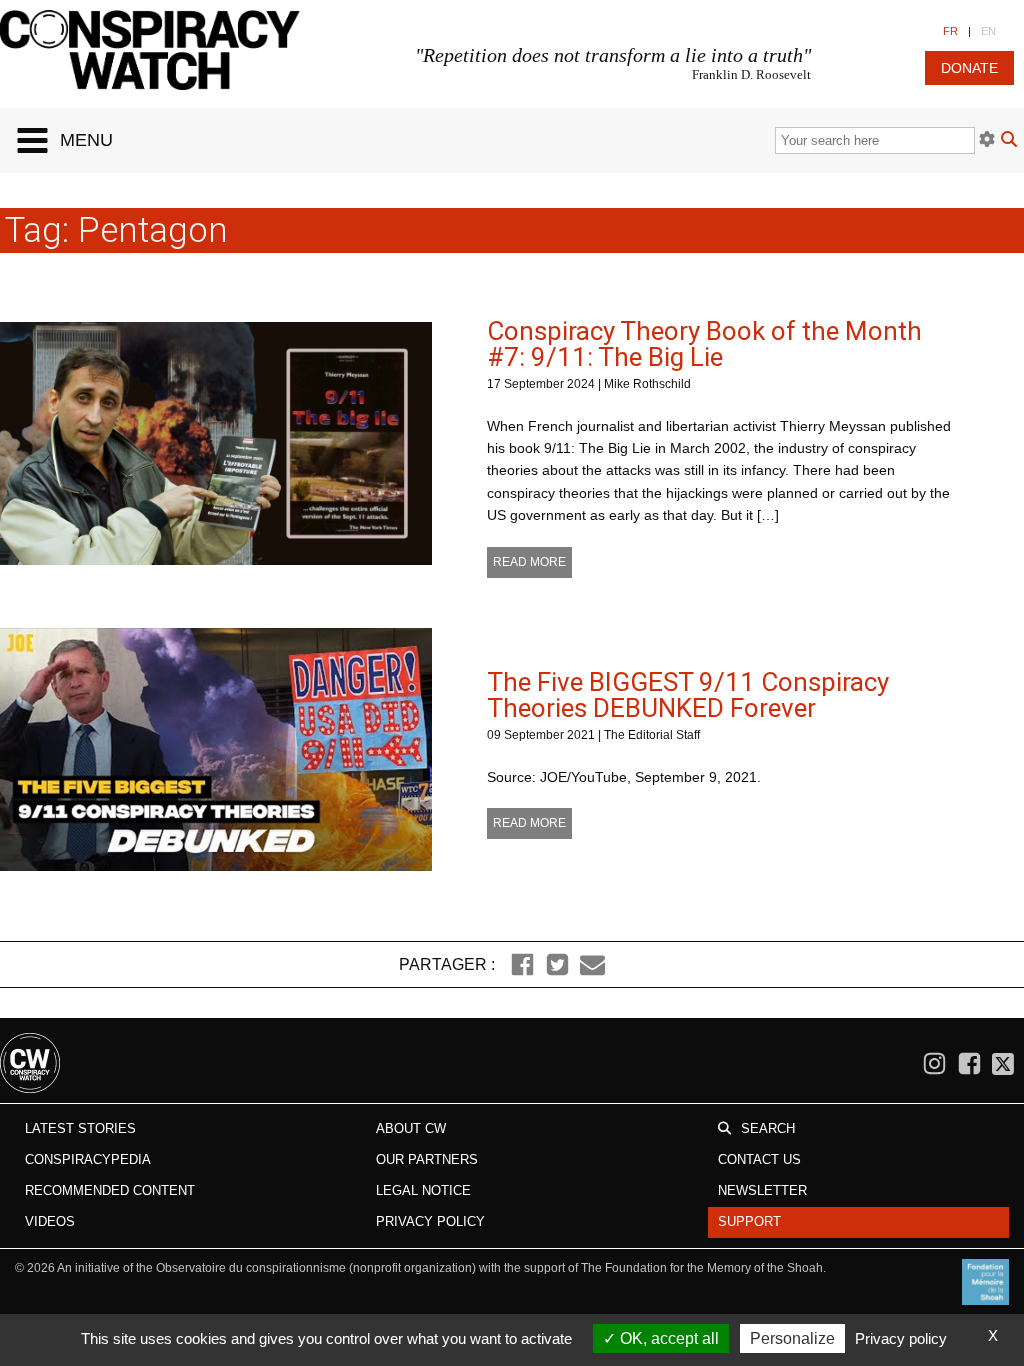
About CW (411, 1128)
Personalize (792, 1338)
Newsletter (762, 1190)
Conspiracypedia (88, 1159)
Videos (50, 1221)
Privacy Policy (430, 1221)
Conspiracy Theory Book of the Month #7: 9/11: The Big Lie (704, 344)
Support (749, 1221)
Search (768, 1128)
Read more (529, 562)
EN (988, 31)
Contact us (759, 1159)
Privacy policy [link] (901, 1338)
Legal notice (423, 1190)
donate (969, 68)
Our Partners (427, 1159)
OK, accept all (667, 1338)
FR (950, 31)
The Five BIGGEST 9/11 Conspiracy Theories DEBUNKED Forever (688, 695)
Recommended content (110, 1190)
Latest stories (80, 1128)
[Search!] (1009, 141)
